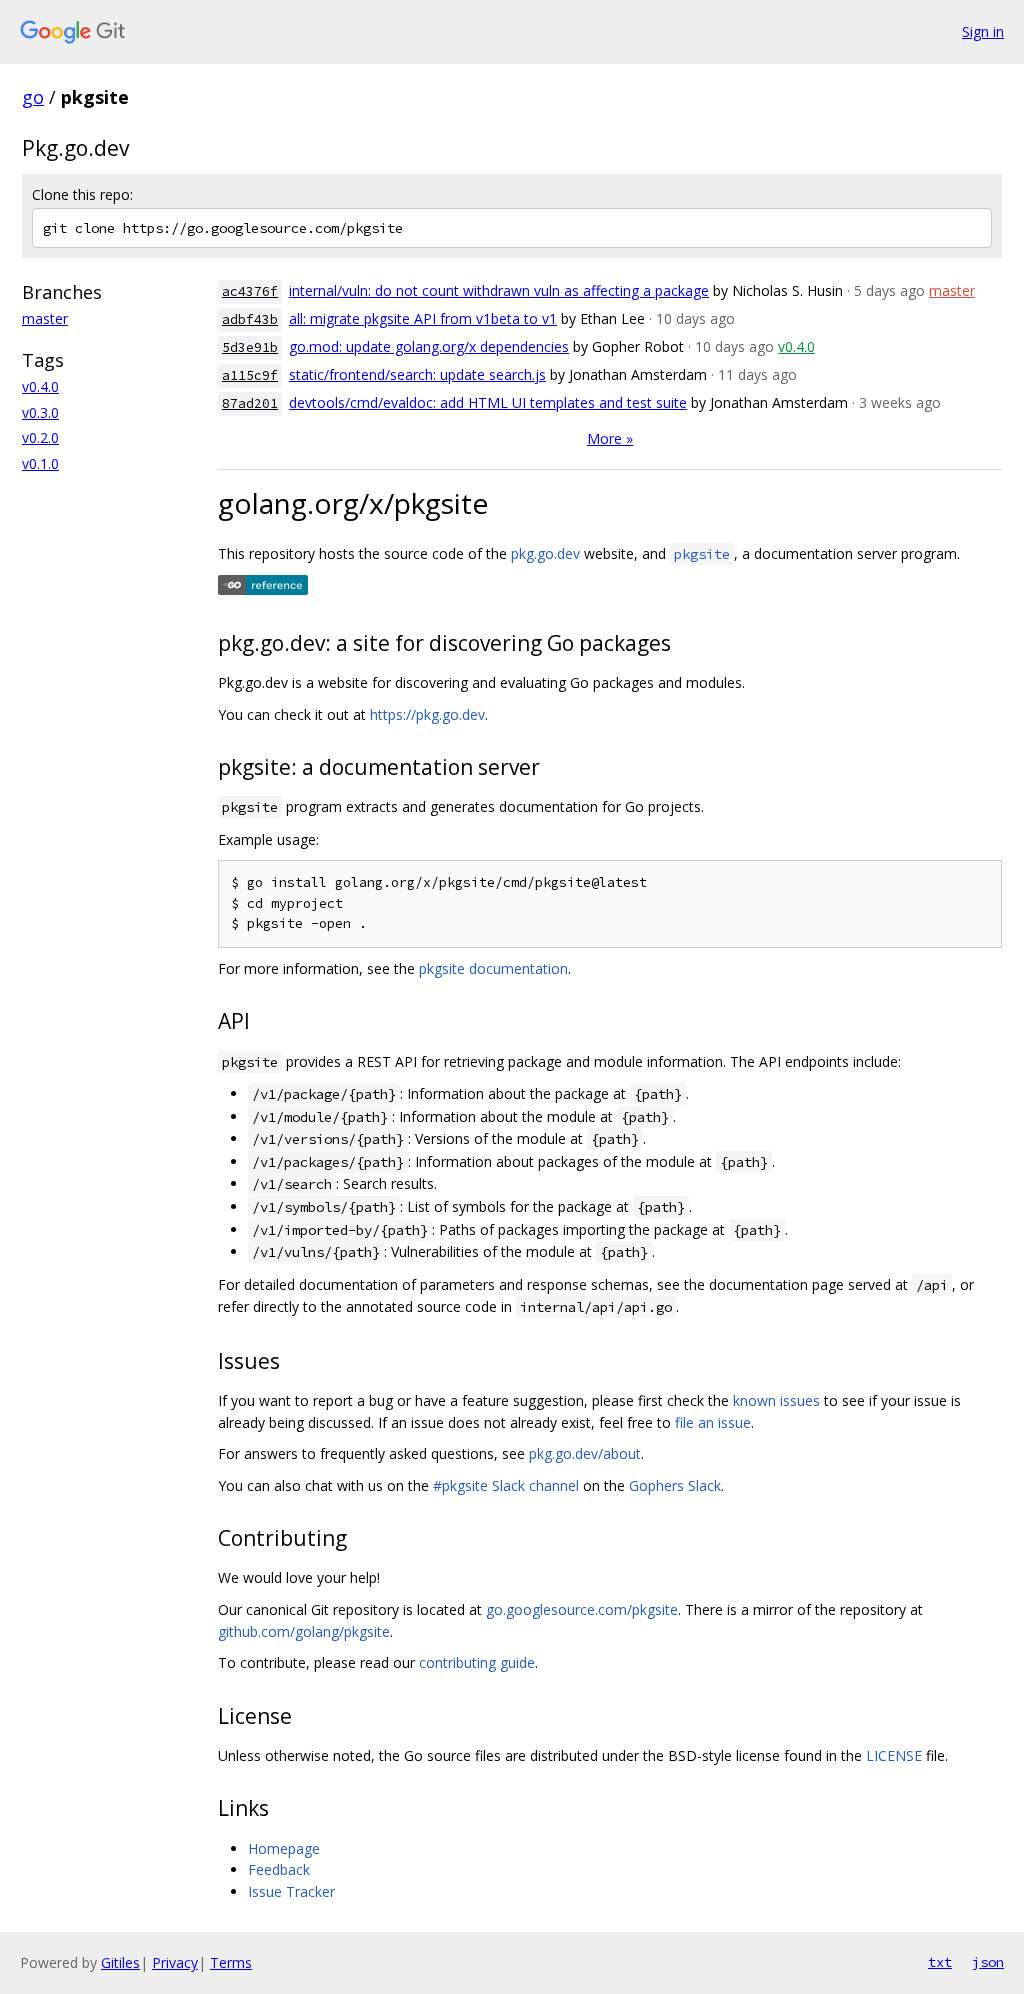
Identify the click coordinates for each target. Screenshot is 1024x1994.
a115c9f (250, 375)
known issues (776, 1400)
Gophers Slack (675, 1485)
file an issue (713, 1422)
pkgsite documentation (493, 968)
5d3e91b (250, 347)
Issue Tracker (291, 1891)
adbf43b (250, 319)
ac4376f (250, 291)
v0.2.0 (40, 437)
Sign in (983, 31)
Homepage (284, 1848)
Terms (231, 1962)
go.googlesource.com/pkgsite (582, 1609)
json (988, 1962)
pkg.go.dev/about (585, 1453)
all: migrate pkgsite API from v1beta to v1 (423, 318)
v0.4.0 (40, 386)
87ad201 (250, 403)
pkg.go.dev (545, 553)
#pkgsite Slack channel (506, 1485)
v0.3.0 (40, 412)
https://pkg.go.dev (427, 714)
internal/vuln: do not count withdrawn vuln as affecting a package (499, 290)
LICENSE (894, 1755)
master (45, 318)
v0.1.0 (40, 463)
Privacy (175, 1962)
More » (610, 438)
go (33, 97)
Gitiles (120, 1962)
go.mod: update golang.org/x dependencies (429, 346)
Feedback (279, 1869)
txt (940, 1962)
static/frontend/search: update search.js (417, 374)
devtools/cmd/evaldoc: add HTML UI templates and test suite (488, 402)
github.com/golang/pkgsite (304, 1631)
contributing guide (477, 1662)
